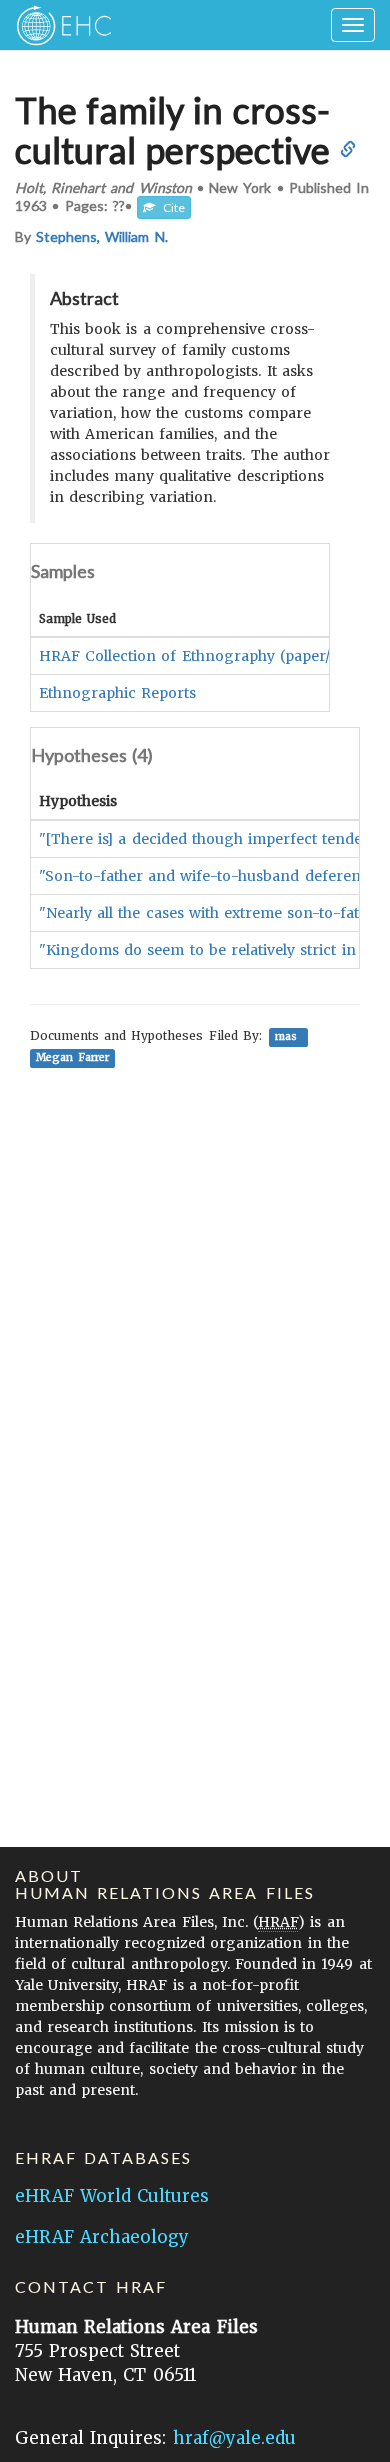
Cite (170, 207)
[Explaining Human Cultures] (57, 25)
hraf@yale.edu (234, 2438)
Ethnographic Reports (117, 693)
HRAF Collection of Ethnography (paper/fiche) (205, 656)
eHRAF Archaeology (102, 2237)
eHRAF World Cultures (112, 2196)
